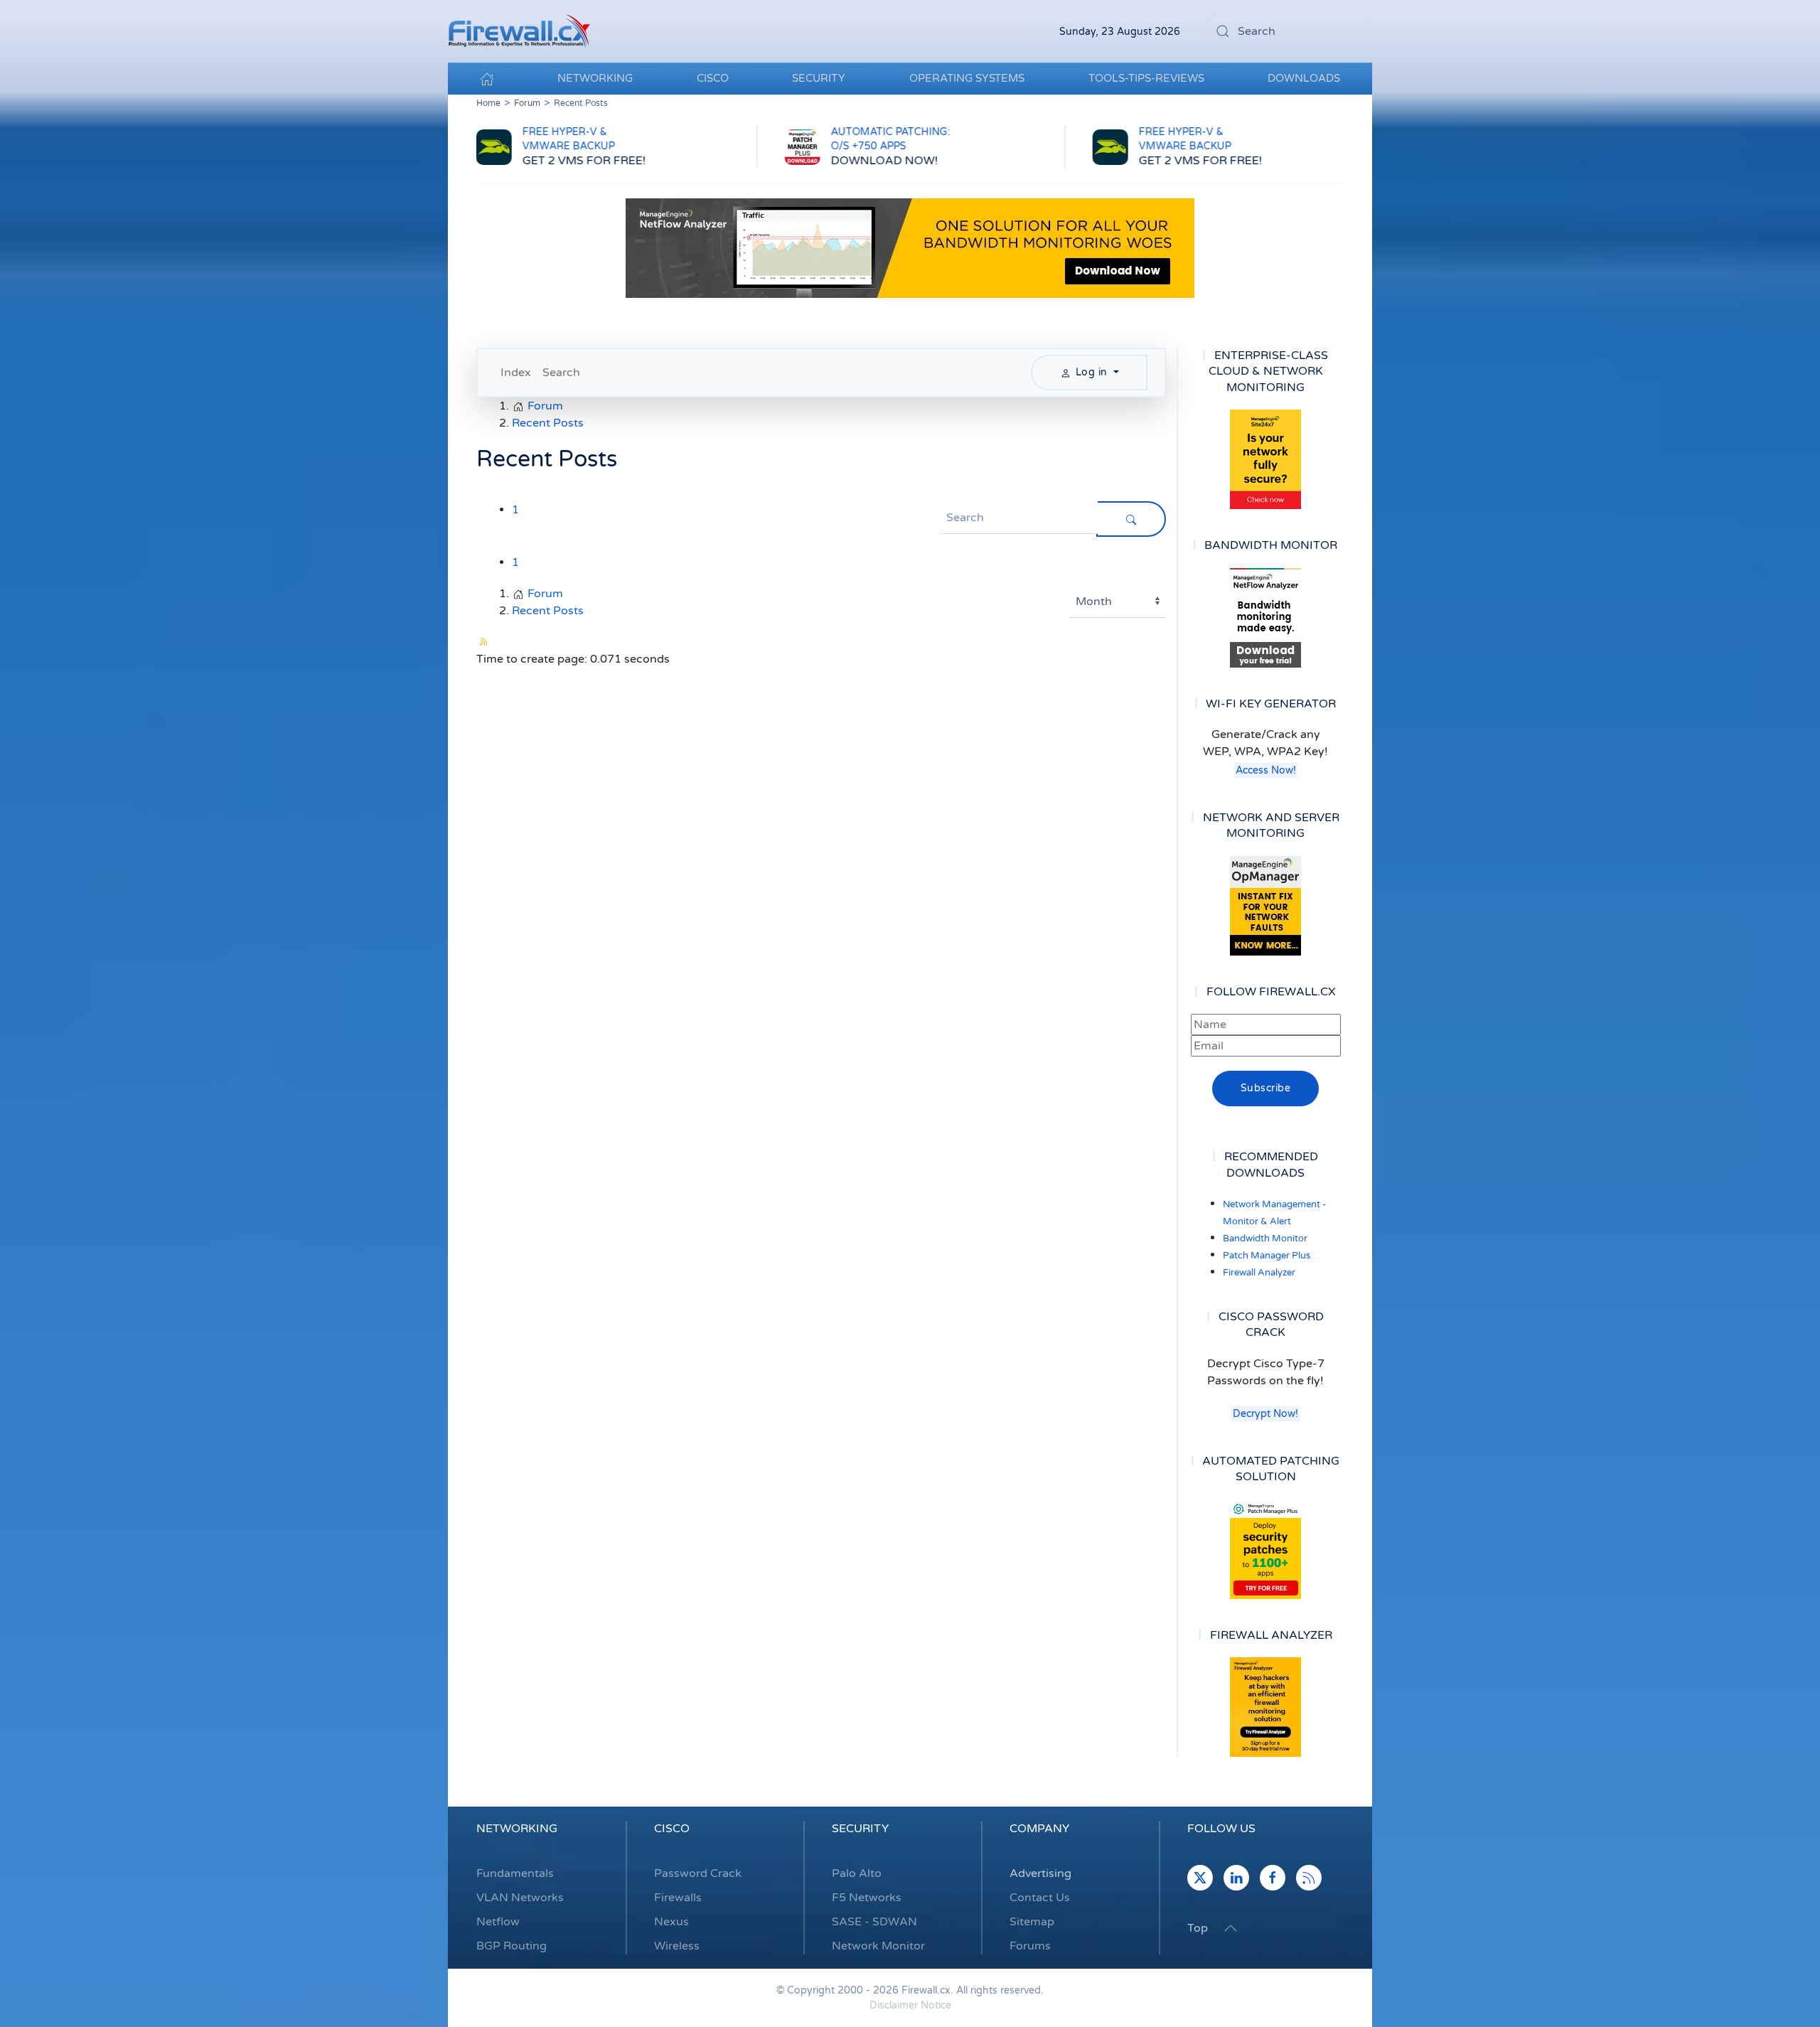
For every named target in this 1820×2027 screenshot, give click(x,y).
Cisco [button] (713, 78)
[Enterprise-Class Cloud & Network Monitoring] (1265, 459)
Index (516, 373)
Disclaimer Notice (910, 2005)
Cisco (672, 1829)
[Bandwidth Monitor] (1265, 618)
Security (860, 1829)
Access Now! (1266, 770)
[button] (1231, 1928)
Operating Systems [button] (967, 78)
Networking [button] (595, 78)
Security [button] (819, 78)
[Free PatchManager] (1265, 1549)
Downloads (1304, 78)
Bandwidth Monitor (1265, 1239)
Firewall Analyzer (1259, 1273)
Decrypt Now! (1265, 1414)
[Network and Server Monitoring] (1265, 905)
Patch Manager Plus (1267, 1256)
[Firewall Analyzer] (1265, 1707)
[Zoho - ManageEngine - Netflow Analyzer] (910, 247)
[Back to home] (519, 31)
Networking (517, 1829)
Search (561, 373)
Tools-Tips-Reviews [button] (1146, 78)
